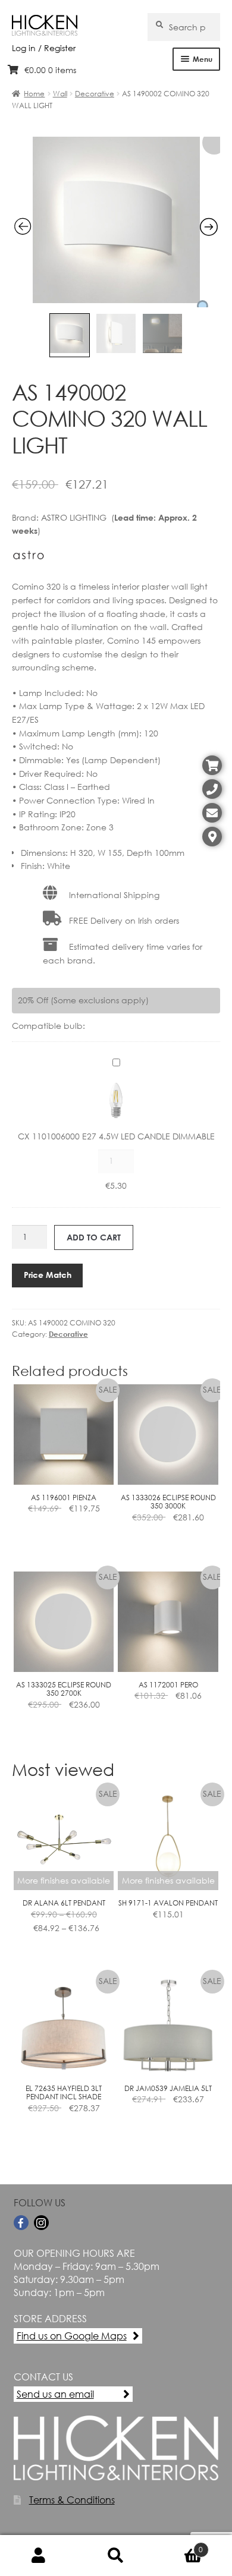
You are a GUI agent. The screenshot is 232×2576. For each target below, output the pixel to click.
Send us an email (55, 2394)
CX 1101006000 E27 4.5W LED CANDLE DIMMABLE (116, 1136)
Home (34, 94)
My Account (39, 2556)
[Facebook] (21, 2223)
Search (116, 2556)
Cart (179, 2545)
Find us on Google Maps (72, 2336)
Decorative (95, 94)
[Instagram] (41, 2223)
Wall (60, 94)
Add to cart (94, 1237)
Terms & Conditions (72, 2500)
